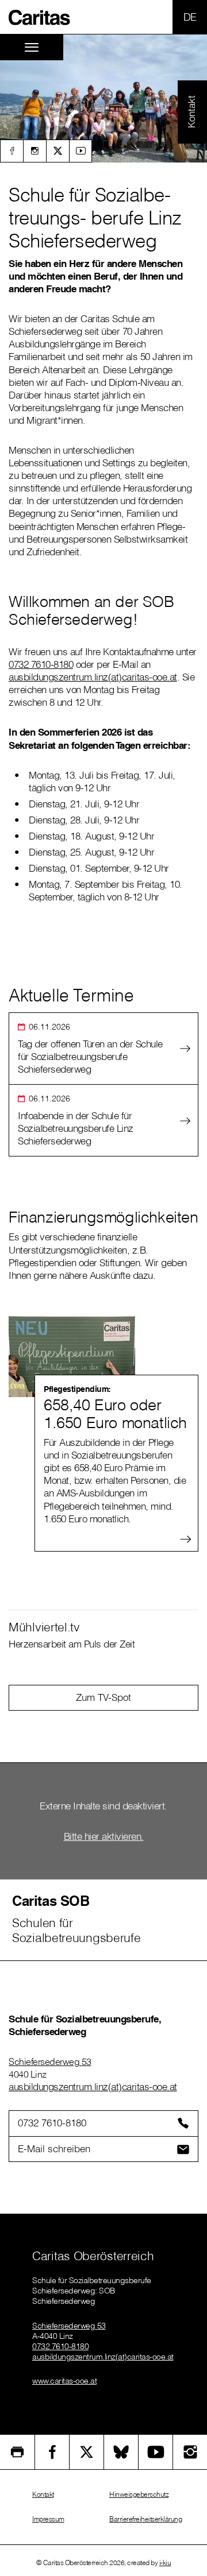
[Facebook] (11, 151)
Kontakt (43, 2494)
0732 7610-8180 (41, 664)
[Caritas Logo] (40, 17)
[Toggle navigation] (32, 47)
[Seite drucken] (17, 2452)
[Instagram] (34, 151)
